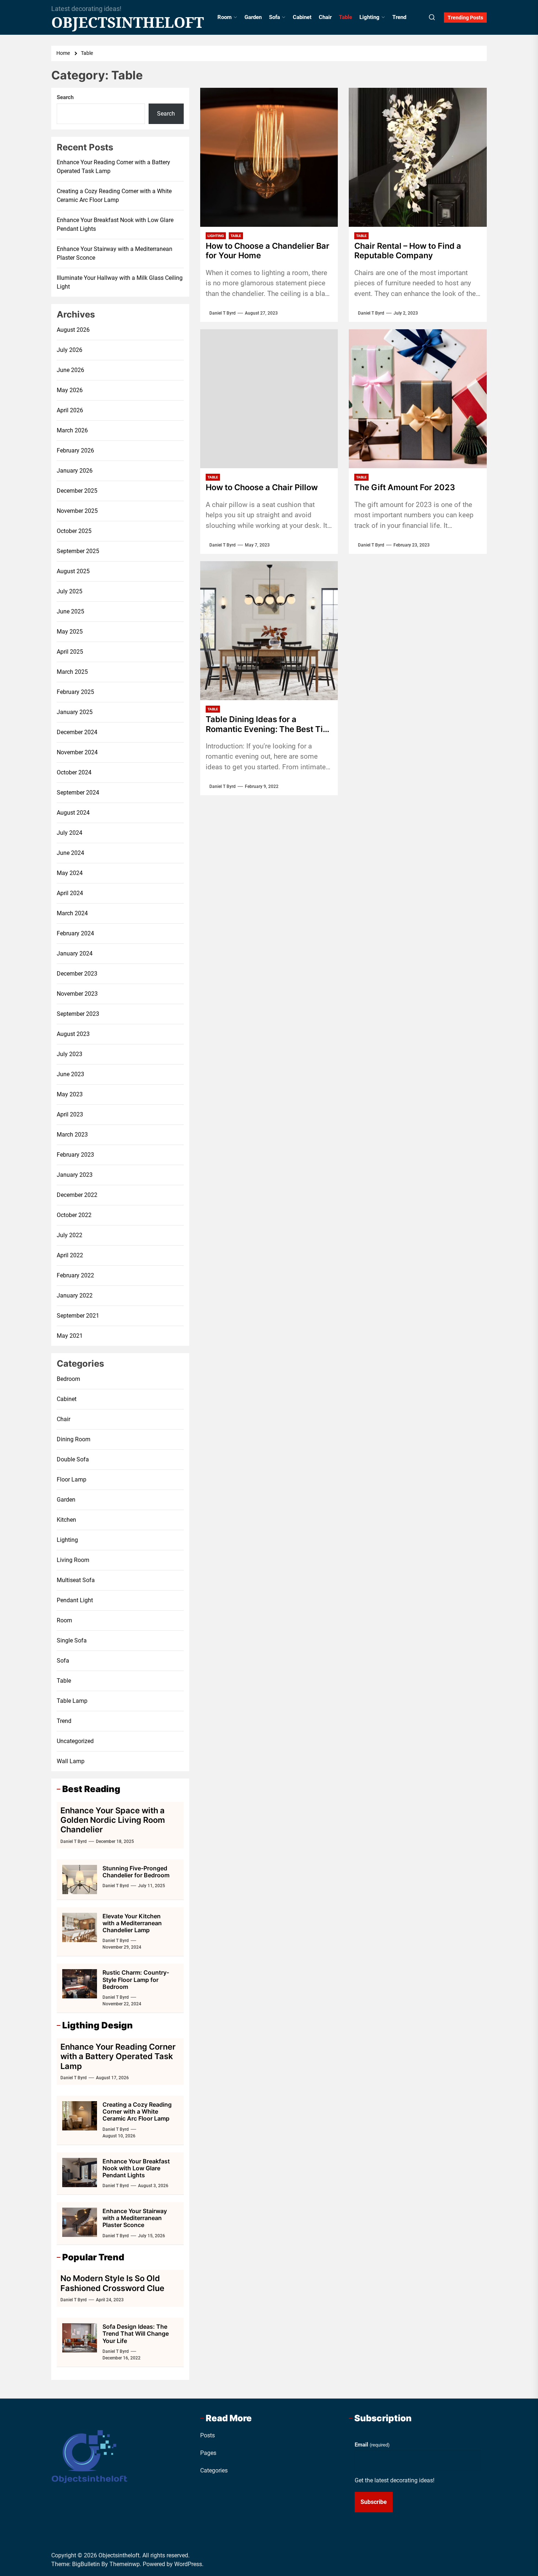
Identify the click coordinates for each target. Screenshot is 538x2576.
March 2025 (72, 672)
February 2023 (75, 1155)
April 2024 (70, 893)
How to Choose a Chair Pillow (262, 487)
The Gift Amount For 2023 (405, 487)
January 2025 (75, 712)
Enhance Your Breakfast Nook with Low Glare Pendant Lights (115, 224)
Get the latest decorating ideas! (395, 2480)
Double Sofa (73, 1459)
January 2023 (75, 1175)
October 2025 (74, 531)
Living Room (73, 1560)
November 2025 (77, 511)
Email (372, 2445)
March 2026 (72, 430)
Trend (399, 17)
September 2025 (78, 551)
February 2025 (75, 692)
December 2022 (77, 1195)
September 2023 (78, 1014)
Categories (214, 2470)
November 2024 (77, 752)
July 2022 (70, 1235)
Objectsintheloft (128, 22)
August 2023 (73, 1034)
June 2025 (70, 611)
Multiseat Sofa (76, 1580)
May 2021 (70, 1336)
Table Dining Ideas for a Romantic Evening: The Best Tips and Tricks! (269, 724)
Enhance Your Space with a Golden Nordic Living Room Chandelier (113, 1820)
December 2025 (77, 491)
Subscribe (374, 2502)
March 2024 (72, 913)
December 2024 (77, 732)
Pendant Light (75, 1600)
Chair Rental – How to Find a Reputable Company (408, 251)
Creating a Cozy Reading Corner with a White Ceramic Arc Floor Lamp (114, 196)
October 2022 (74, 1215)
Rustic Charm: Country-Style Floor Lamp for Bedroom (136, 1979)
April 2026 (70, 410)
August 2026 (73, 330)
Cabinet (302, 17)
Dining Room (74, 1439)
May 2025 (70, 632)
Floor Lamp (72, 1479)
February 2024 (75, 933)
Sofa (274, 17)
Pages (208, 2453)
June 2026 (70, 370)
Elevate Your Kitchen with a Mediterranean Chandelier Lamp (132, 1923)
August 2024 (73, 813)
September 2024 (78, 793)
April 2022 (70, 1255)
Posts (208, 2435)
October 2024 (74, 772)
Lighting (369, 17)
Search (65, 97)
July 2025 (70, 591)
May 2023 (70, 1094)
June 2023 (70, 1074)
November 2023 (77, 994)
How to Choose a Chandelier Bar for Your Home (268, 251)
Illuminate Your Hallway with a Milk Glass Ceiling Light (120, 282)
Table (345, 17)
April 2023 (70, 1114)
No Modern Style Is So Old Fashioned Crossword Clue (112, 2283)
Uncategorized (75, 1741)
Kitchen (66, 1520)
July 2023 (70, 1054)
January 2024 (75, 953)
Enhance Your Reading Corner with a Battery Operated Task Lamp (113, 167)
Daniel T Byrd (223, 313)
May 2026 (70, 390)
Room (225, 17)
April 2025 (70, 652)
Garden (253, 17)
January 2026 (75, 471)
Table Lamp (72, 1701)
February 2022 (75, 1275)
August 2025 (73, 571)
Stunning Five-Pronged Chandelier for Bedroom (136, 1872)
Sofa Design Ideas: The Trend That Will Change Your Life (136, 2333)
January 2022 (75, 1295)
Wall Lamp (71, 1761)
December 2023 (77, 974)
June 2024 (70, 853)
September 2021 (78, 1316)
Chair (325, 17)
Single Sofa (72, 1640)
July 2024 (70, 833)
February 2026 (75, 450)
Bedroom (68, 1379)
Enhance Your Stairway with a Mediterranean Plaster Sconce (115, 253)
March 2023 (72, 1135)
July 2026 (70, 350)
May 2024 (70, 873)
